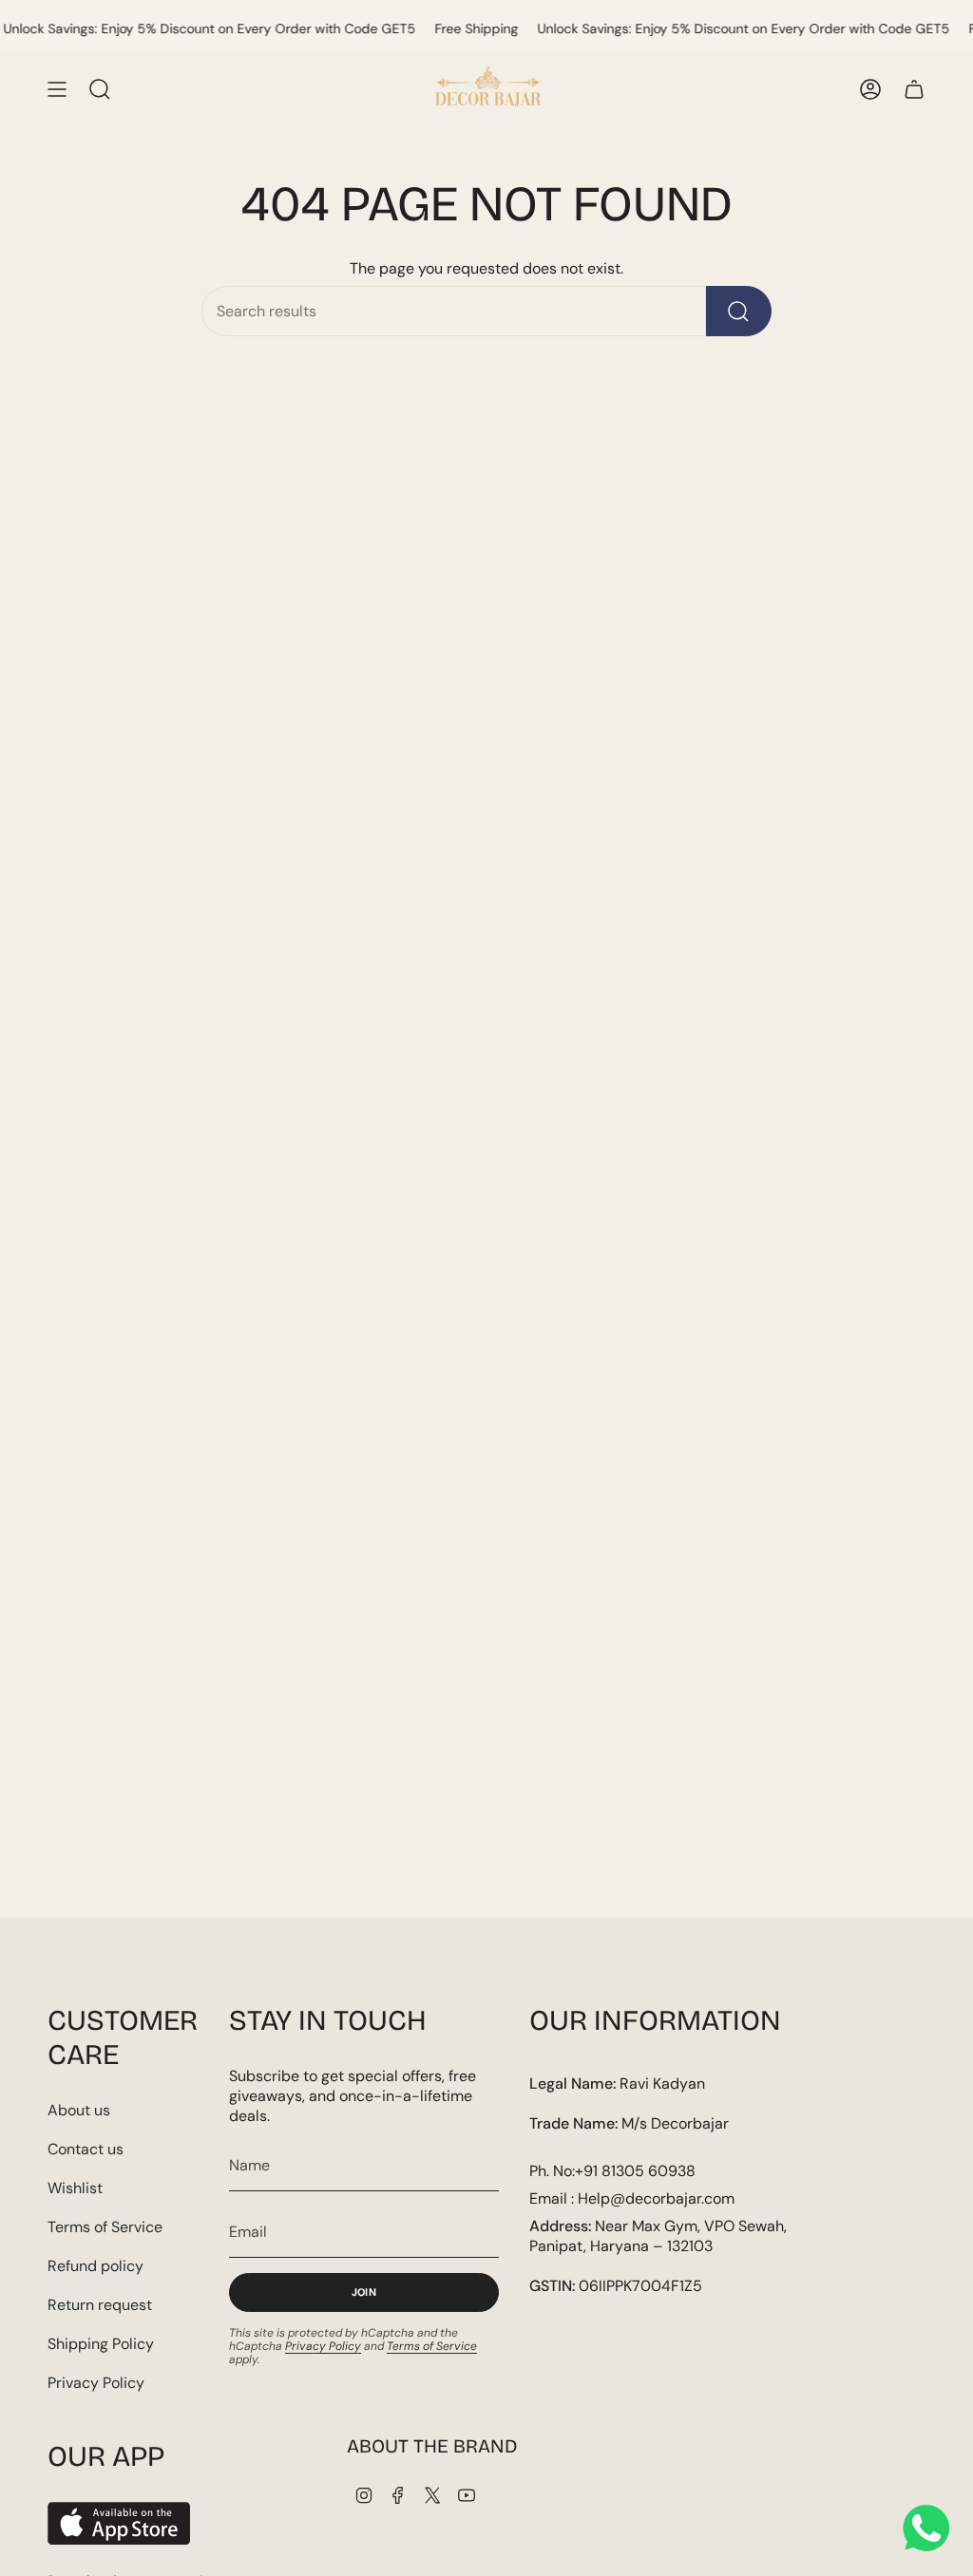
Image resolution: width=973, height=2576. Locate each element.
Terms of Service (105, 2227)
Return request (100, 2305)
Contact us (86, 2149)
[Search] (739, 311)
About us (79, 2110)
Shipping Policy (101, 2344)
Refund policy (95, 2266)
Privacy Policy (96, 2383)
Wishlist (75, 2188)
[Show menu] (57, 89)
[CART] (914, 89)
